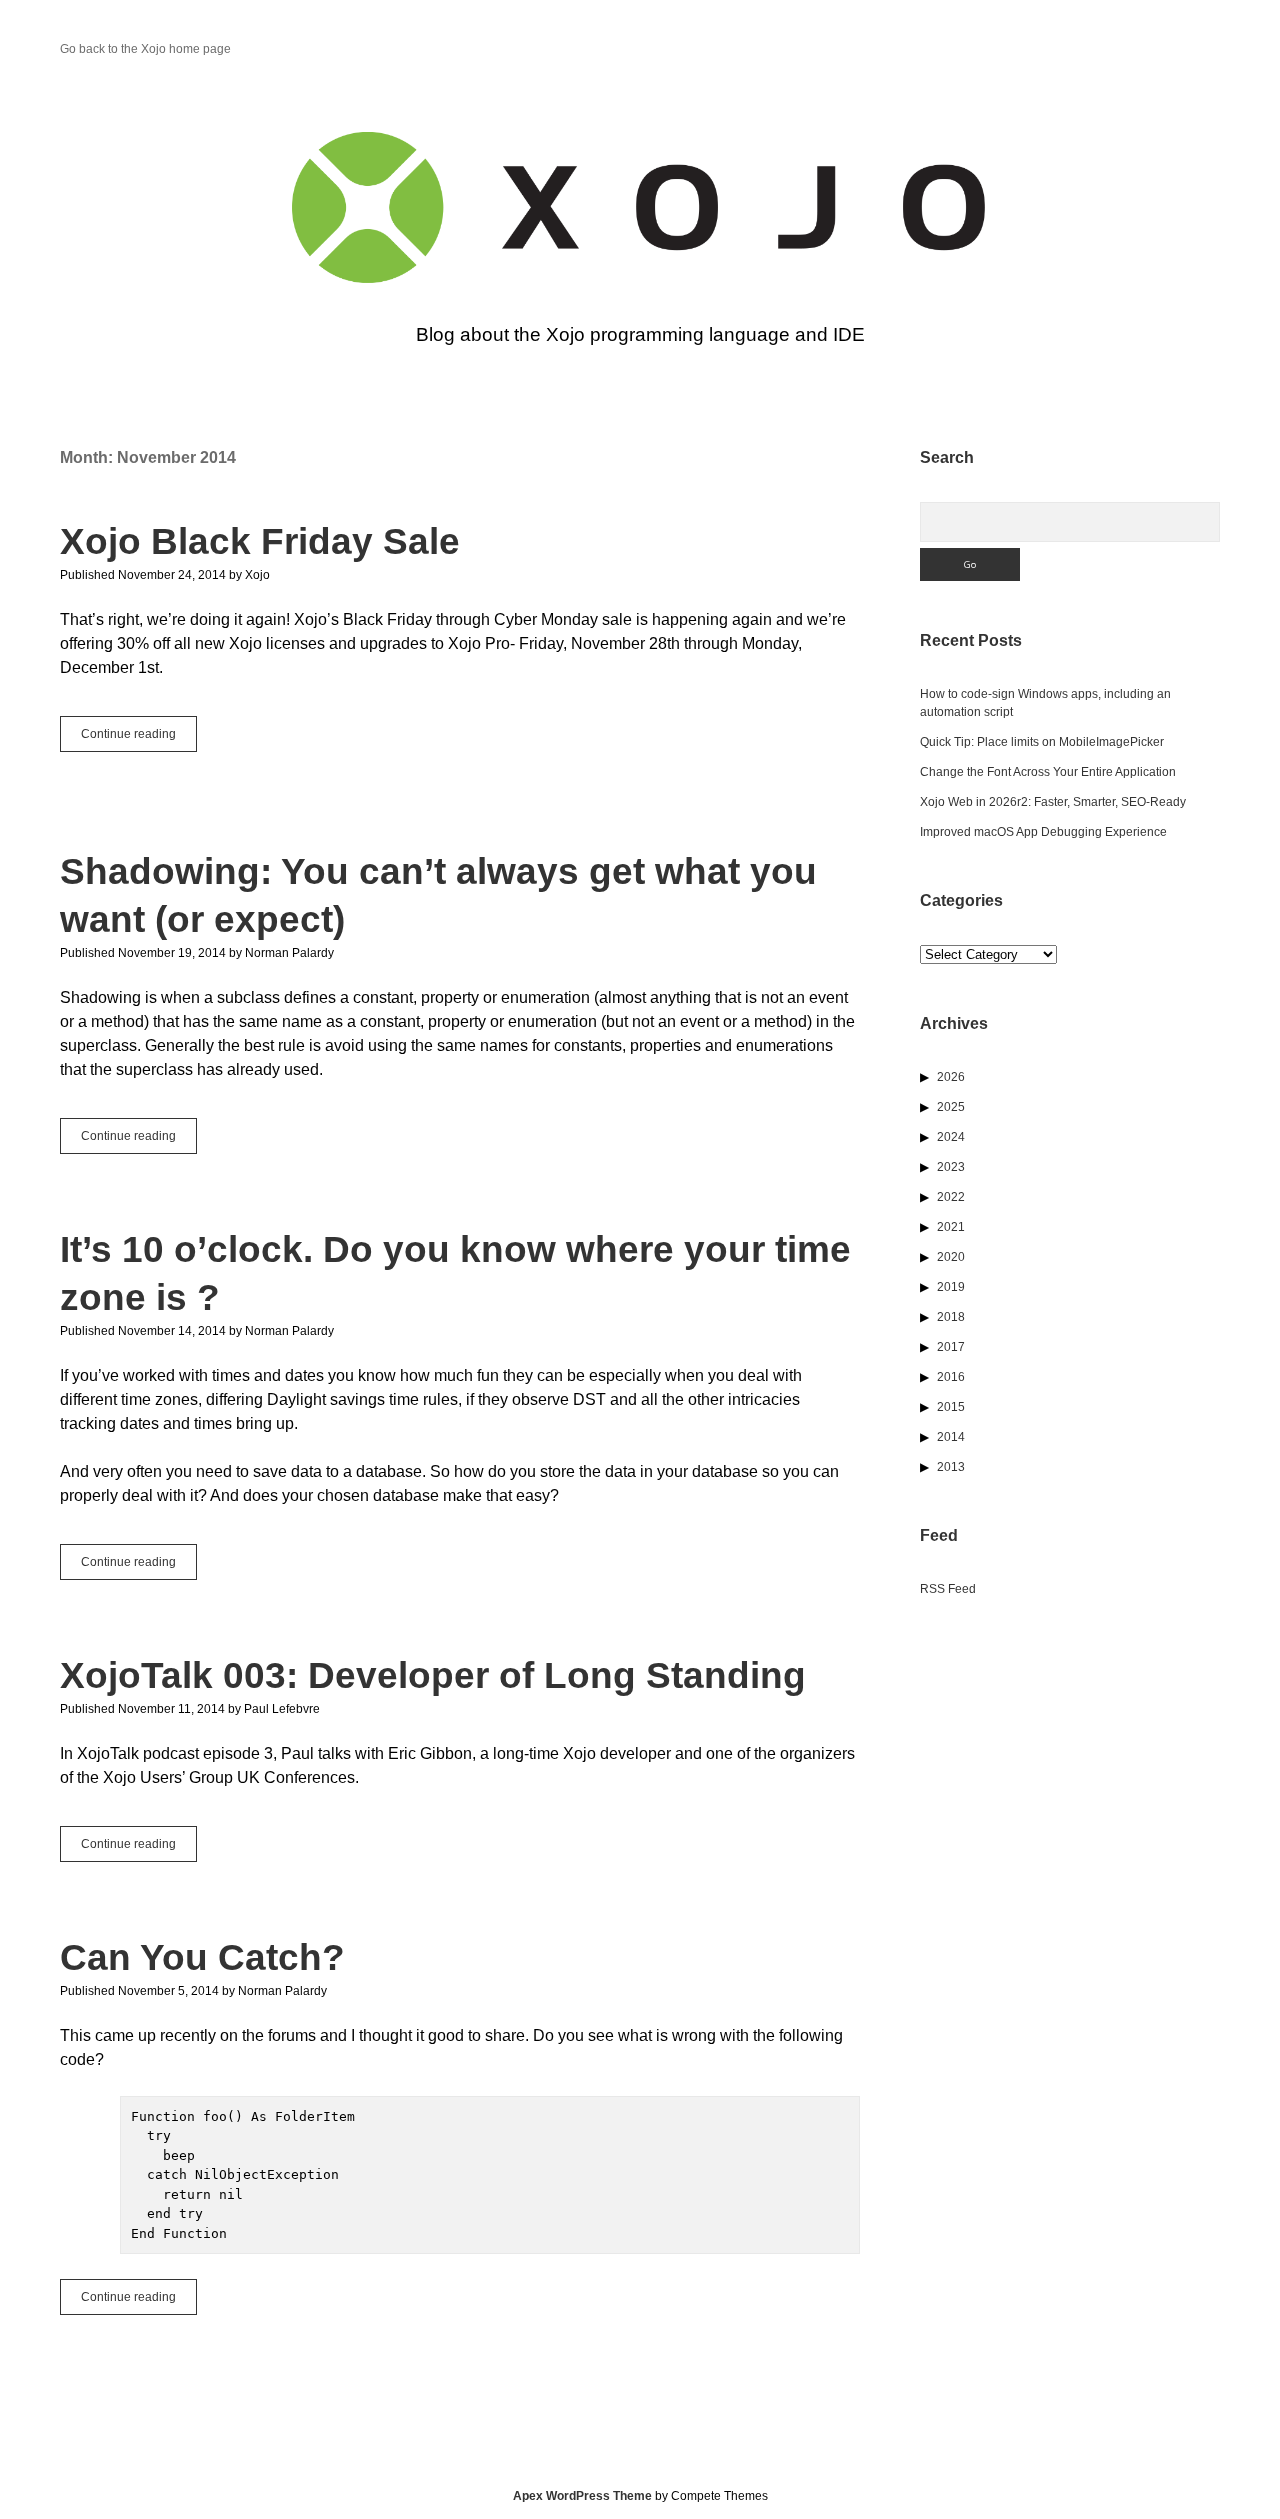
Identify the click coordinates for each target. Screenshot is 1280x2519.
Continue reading (139, 739)
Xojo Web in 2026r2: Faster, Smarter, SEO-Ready (1053, 802)
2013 (951, 1467)
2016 (951, 1377)
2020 (951, 1257)
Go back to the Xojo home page (145, 49)
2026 (951, 1077)
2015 (951, 1407)
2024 (951, 1137)
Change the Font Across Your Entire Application (1048, 772)
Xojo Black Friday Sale (260, 541)
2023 (951, 1167)
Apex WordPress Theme (582, 2496)
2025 (951, 1107)
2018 (951, 1317)
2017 (951, 1347)
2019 (951, 1287)
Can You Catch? (202, 1957)
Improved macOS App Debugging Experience (1043, 832)
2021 (951, 1227)
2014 (951, 1437)
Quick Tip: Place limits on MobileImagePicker (1042, 742)
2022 (951, 1197)
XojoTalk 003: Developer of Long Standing (433, 1675)
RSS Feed (948, 1589)
